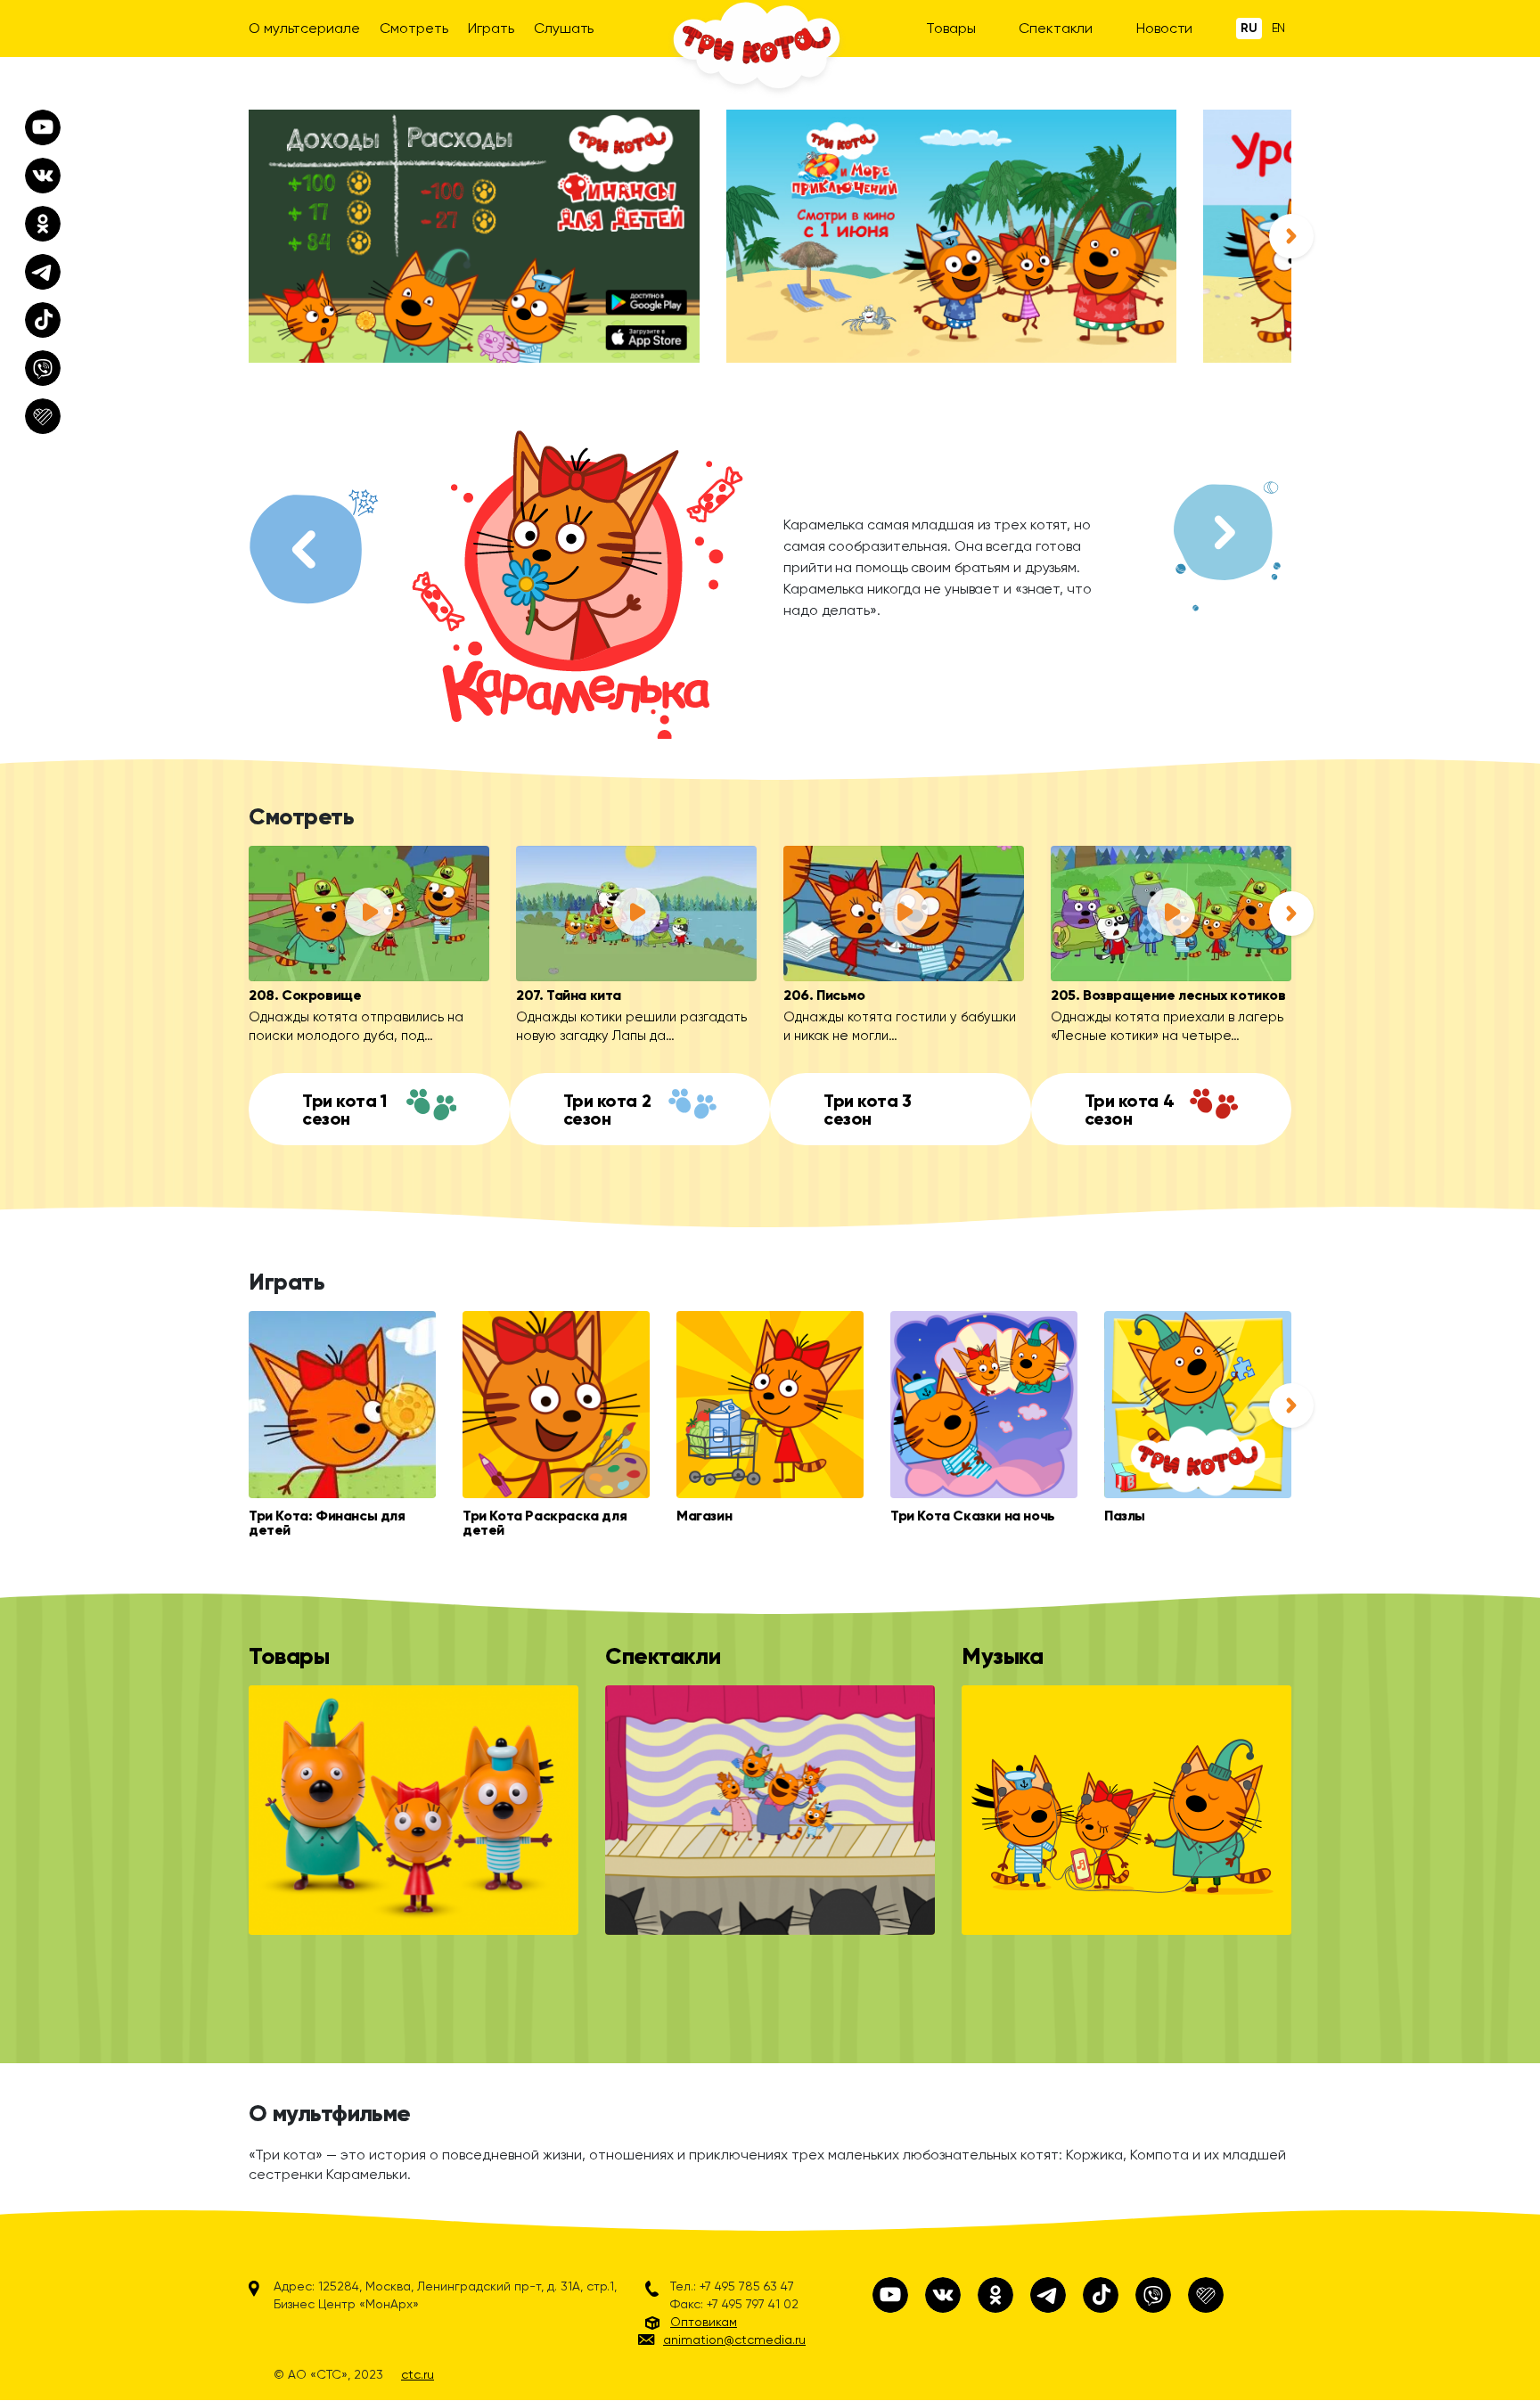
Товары (950, 28)
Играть (491, 28)
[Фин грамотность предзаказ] (474, 236)
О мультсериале (304, 28)
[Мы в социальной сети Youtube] (890, 2295)
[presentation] (1291, 236)
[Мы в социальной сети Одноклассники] (995, 2295)
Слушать (564, 28)
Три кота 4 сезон (1130, 1110)
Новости (1164, 28)
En (1279, 28)
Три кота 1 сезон (344, 1110)
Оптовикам (704, 2322)
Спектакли (1056, 28)
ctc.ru (418, 2374)
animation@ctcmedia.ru (734, 2340)
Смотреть (414, 28)
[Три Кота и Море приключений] (952, 236)
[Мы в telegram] (1048, 2295)
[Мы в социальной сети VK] (943, 2295)
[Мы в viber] (1153, 2295)
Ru (1249, 28)
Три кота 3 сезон (868, 1110)
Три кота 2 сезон (607, 1110)
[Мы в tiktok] (1101, 2295)
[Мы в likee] (1206, 2295)
